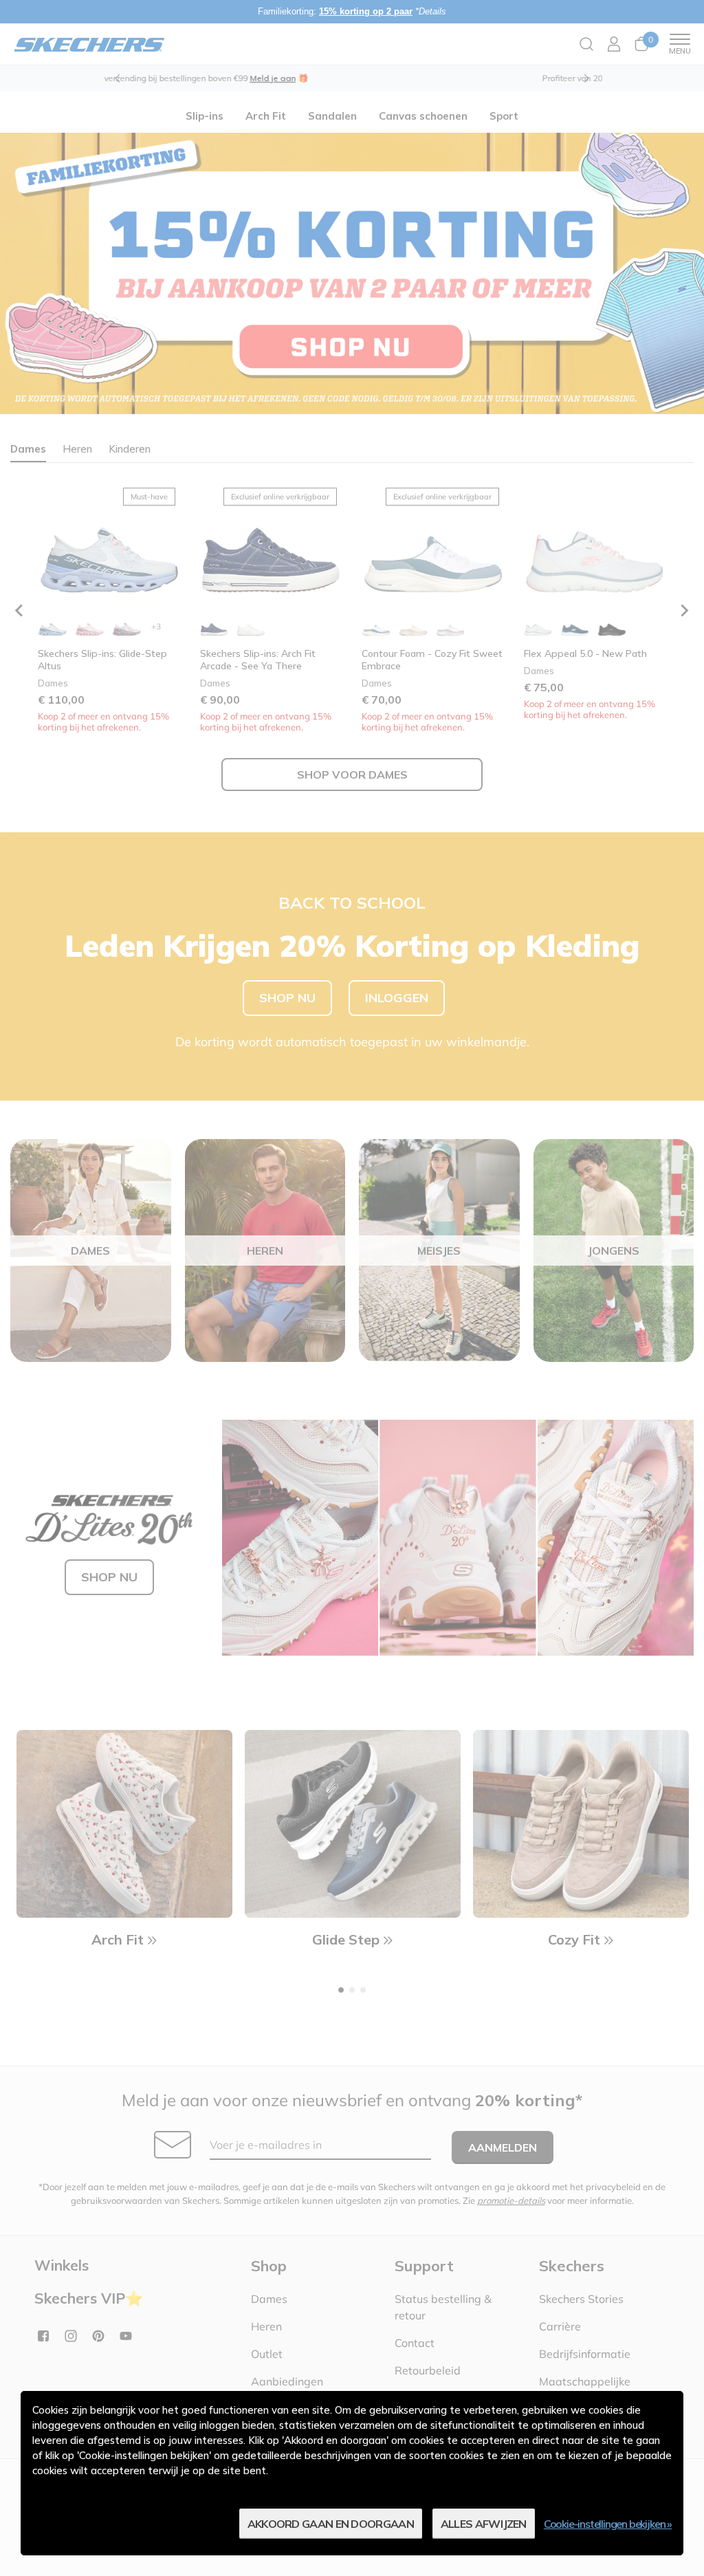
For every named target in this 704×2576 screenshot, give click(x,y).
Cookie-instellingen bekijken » (608, 2524)
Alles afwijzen (484, 2524)
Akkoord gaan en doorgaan (331, 2524)
